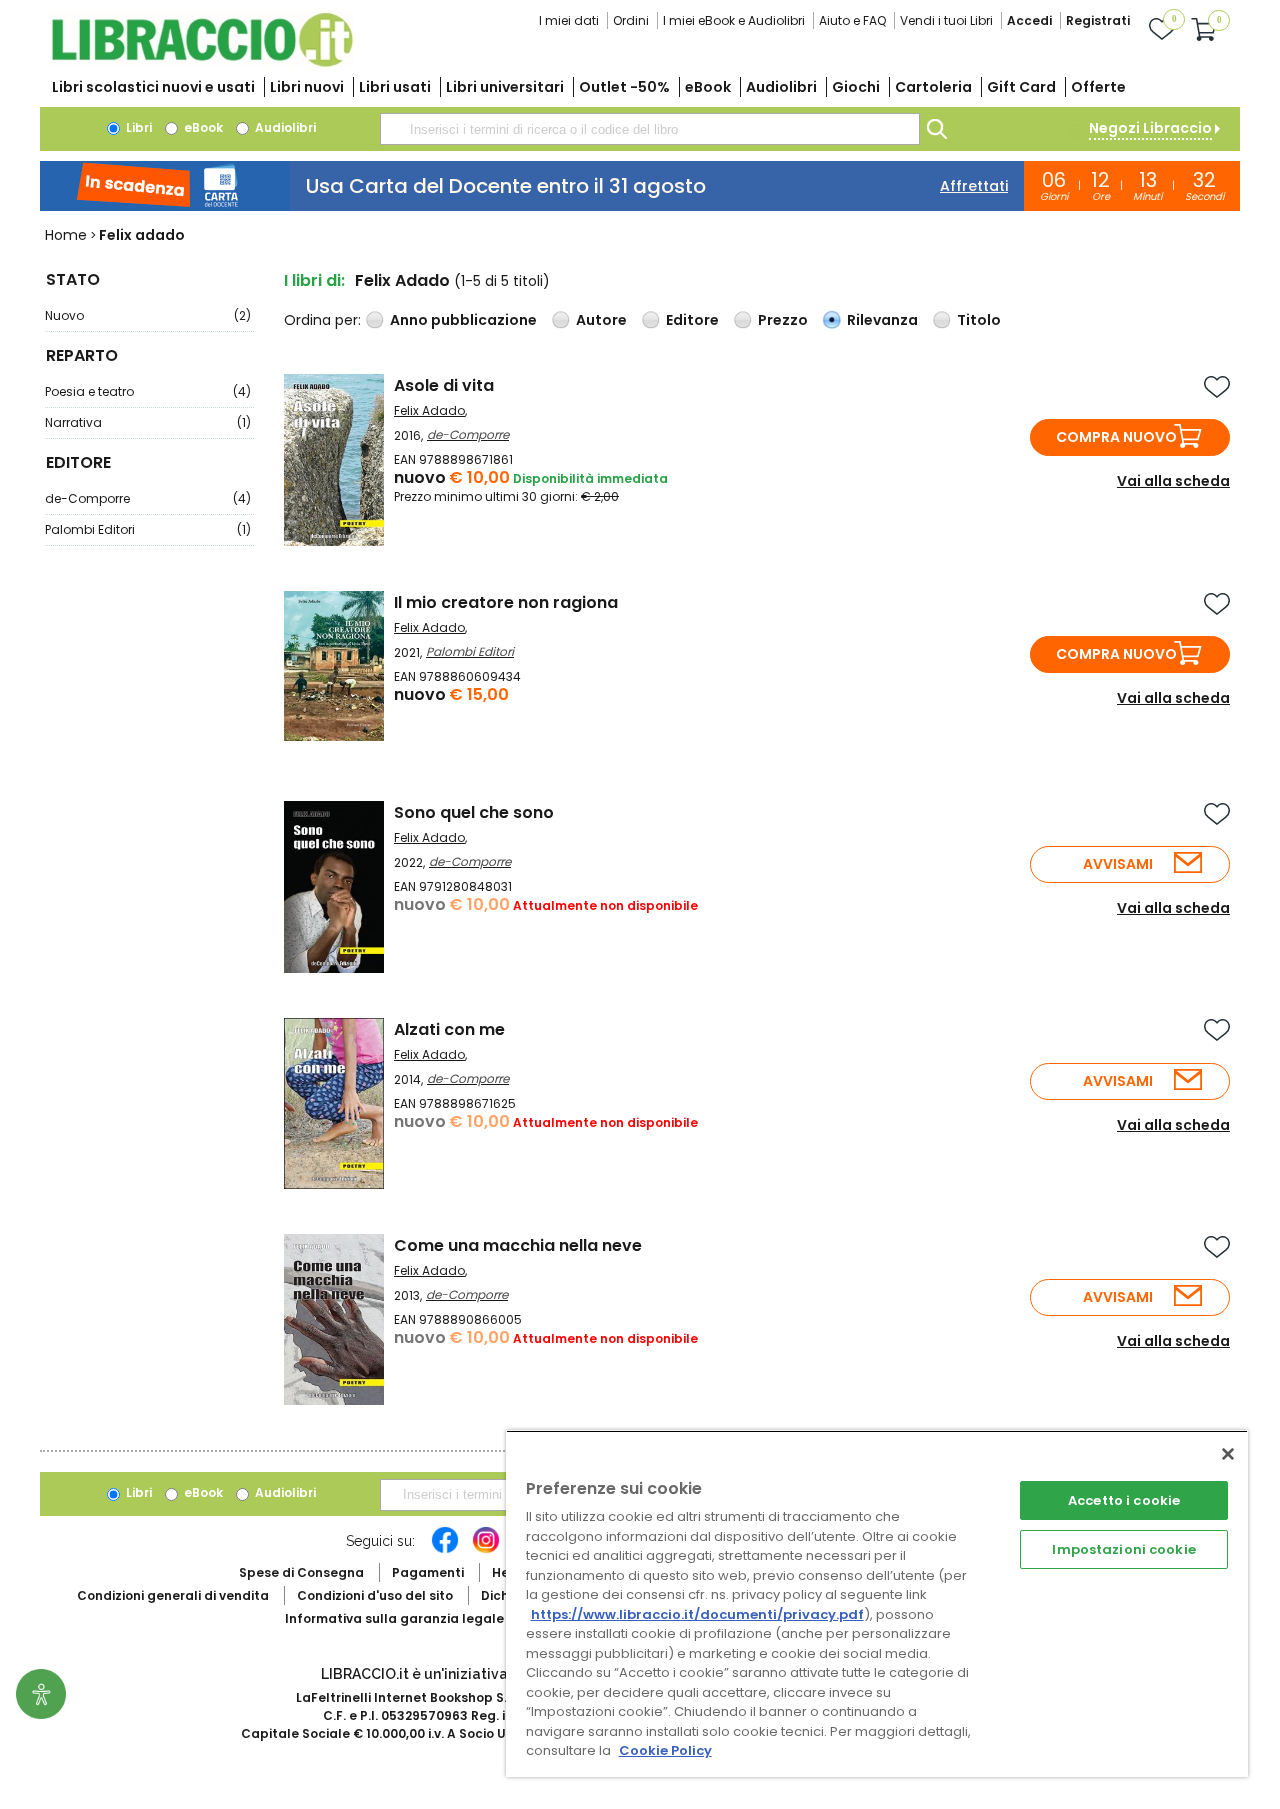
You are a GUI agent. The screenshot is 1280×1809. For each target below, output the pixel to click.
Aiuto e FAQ (852, 20)
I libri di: (314, 280)
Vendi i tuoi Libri (946, 20)
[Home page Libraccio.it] (202, 62)
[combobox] (650, 129)
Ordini (631, 20)
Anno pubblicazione (463, 320)
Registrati (1098, 20)
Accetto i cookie (1124, 1500)
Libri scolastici (153, 87)
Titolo (979, 320)
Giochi (856, 87)
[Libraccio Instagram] (486, 1550)
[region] (877, 1603)
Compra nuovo (1116, 437)
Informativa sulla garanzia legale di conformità (440, 1618)
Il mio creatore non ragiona (506, 602)
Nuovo (148, 315)
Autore (601, 320)
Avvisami (1118, 864)
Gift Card (1021, 87)
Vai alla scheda (1173, 481)
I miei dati (569, 20)
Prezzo (783, 320)
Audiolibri (781, 87)
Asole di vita (444, 385)
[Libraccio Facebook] (445, 1550)
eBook (708, 87)
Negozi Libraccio (1150, 128)
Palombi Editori (148, 529)
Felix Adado (429, 410)
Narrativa (148, 422)
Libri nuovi (307, 87)
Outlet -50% (624, 87)
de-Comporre (148, 498)
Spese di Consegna (301, 1572)
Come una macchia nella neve (518, 1245)
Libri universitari (505, 87)
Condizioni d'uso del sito (375, 1595)
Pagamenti (428, 1572)
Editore (692, 320)
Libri (137, 127)
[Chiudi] (1228, 1454)
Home (66, 235)
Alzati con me (449, 1029)
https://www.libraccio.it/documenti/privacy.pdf (697, 1614)
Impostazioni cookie (1123, 1549)
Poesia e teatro (148, 391)
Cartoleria (933, 87)
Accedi (1029, 20)
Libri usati (395, 87)
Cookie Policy (665, 1750)
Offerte (1098, 87)
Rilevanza (882, 320)
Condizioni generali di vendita (173, 1595)
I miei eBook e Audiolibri (734, 20)
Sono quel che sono (474, 812)
